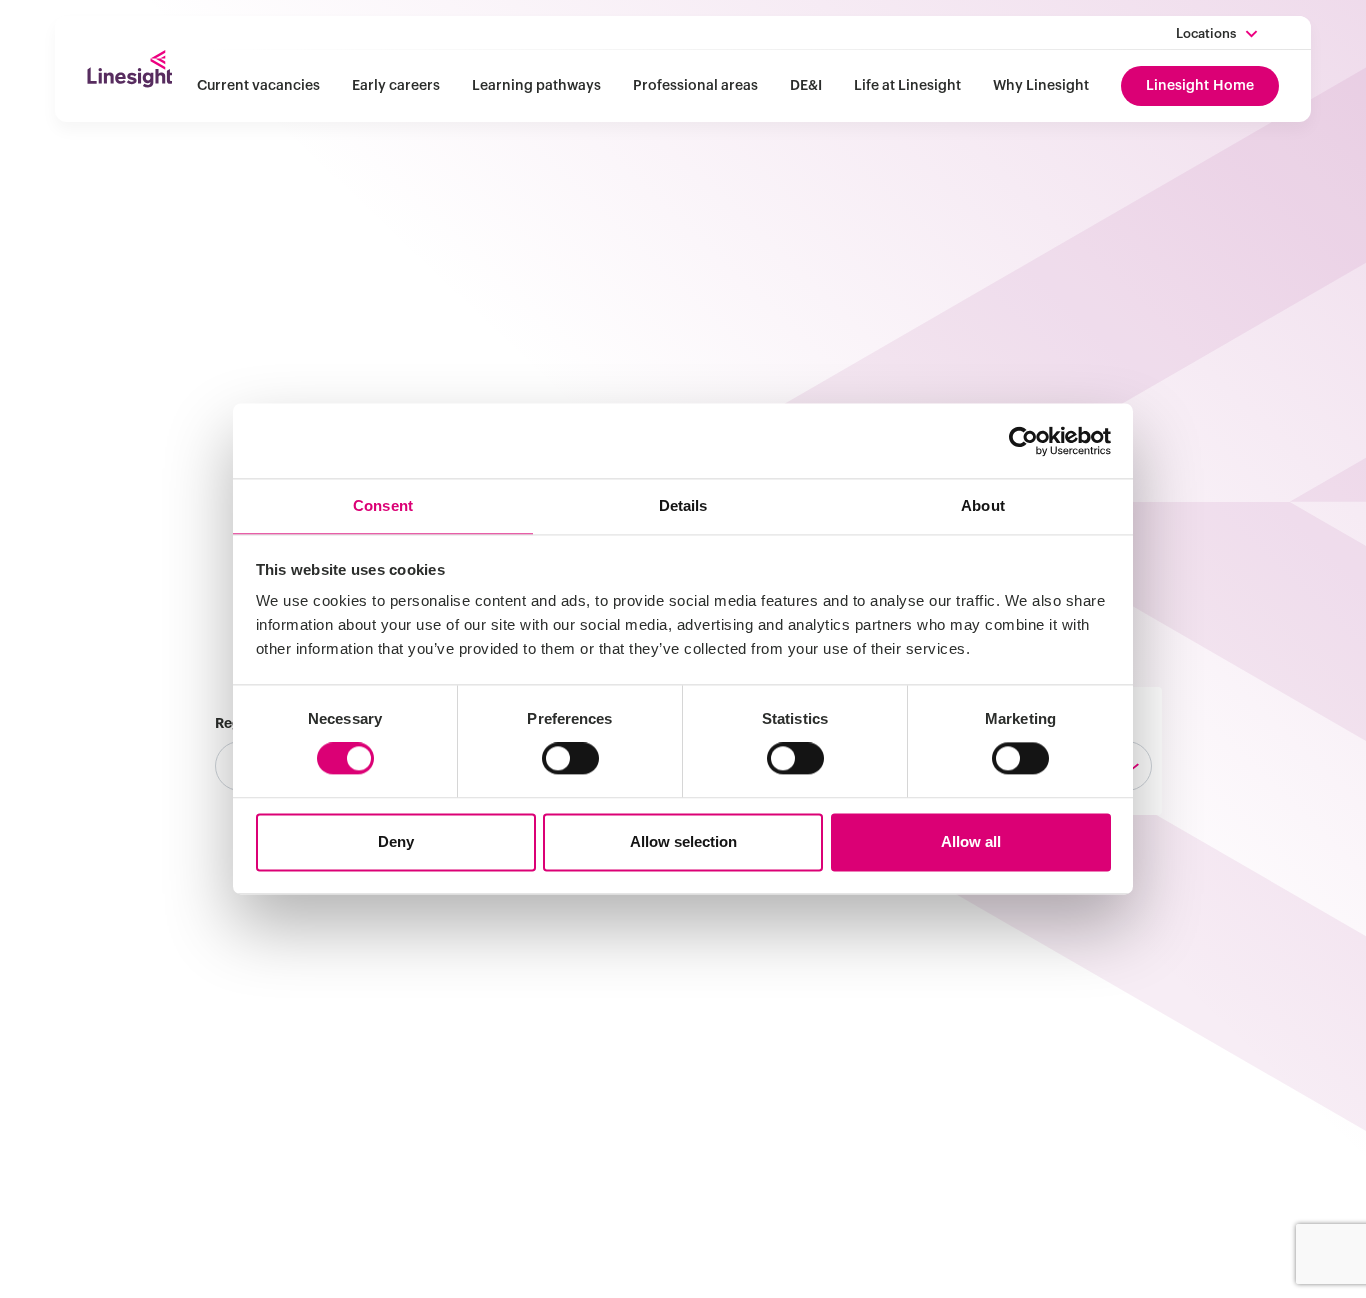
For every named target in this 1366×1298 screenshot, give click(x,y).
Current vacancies (258, 86)
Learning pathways (536, 86)
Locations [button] (1206, 33)
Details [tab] (683, 505)
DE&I (806, 86)
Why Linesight (1041, 86)
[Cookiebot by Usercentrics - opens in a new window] (1023, 441)
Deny (396, 841)
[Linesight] (129, 69)
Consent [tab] (383, 505)
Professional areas (695, 86)
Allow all (971, 841)
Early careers (396, 86)
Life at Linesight (907, 86)
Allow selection (683, 841)
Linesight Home (1200, 86)
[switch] (570, 759)
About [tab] (983, 505)
